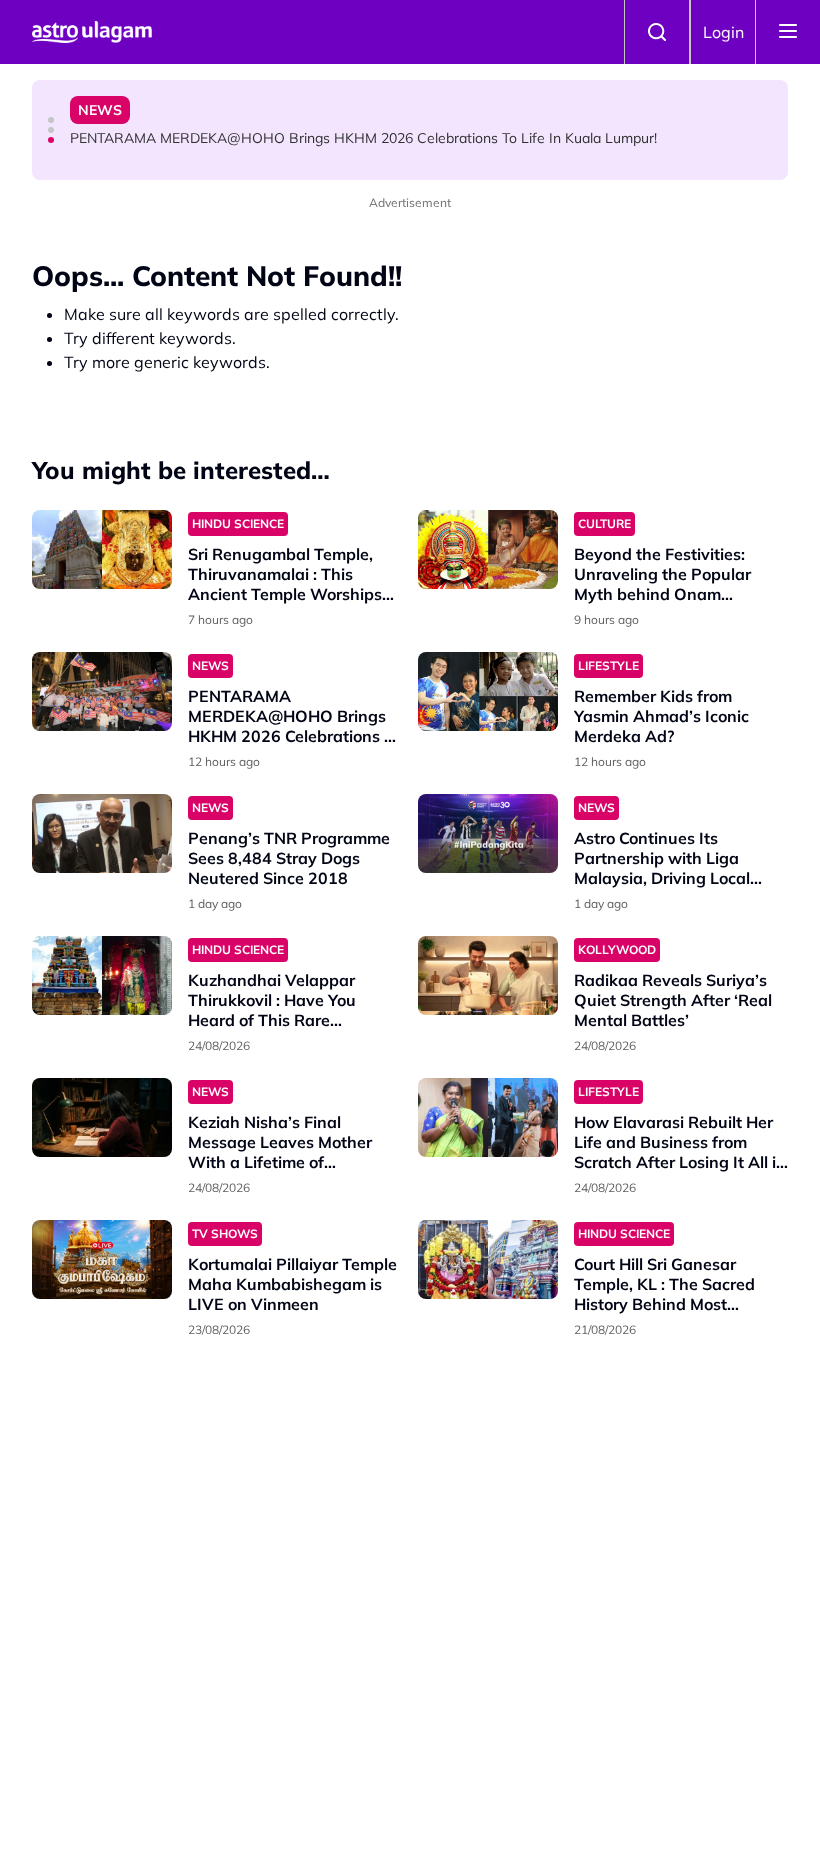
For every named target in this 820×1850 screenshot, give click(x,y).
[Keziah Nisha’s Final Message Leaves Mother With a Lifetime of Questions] (102, 1117)
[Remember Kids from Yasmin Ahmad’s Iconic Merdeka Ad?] (488, 691)
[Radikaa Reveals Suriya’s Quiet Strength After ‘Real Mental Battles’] (488, 975)
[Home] (92, 32)
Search (657, 32)
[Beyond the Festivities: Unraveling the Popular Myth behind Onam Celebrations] (488, 549)
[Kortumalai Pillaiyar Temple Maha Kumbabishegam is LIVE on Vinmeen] (102, 1259)
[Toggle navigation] (788, 32)
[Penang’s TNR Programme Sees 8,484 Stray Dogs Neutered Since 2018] (102, 833)
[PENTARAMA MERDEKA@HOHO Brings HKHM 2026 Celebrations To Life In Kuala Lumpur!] (102, 691)
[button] (51, 120)
